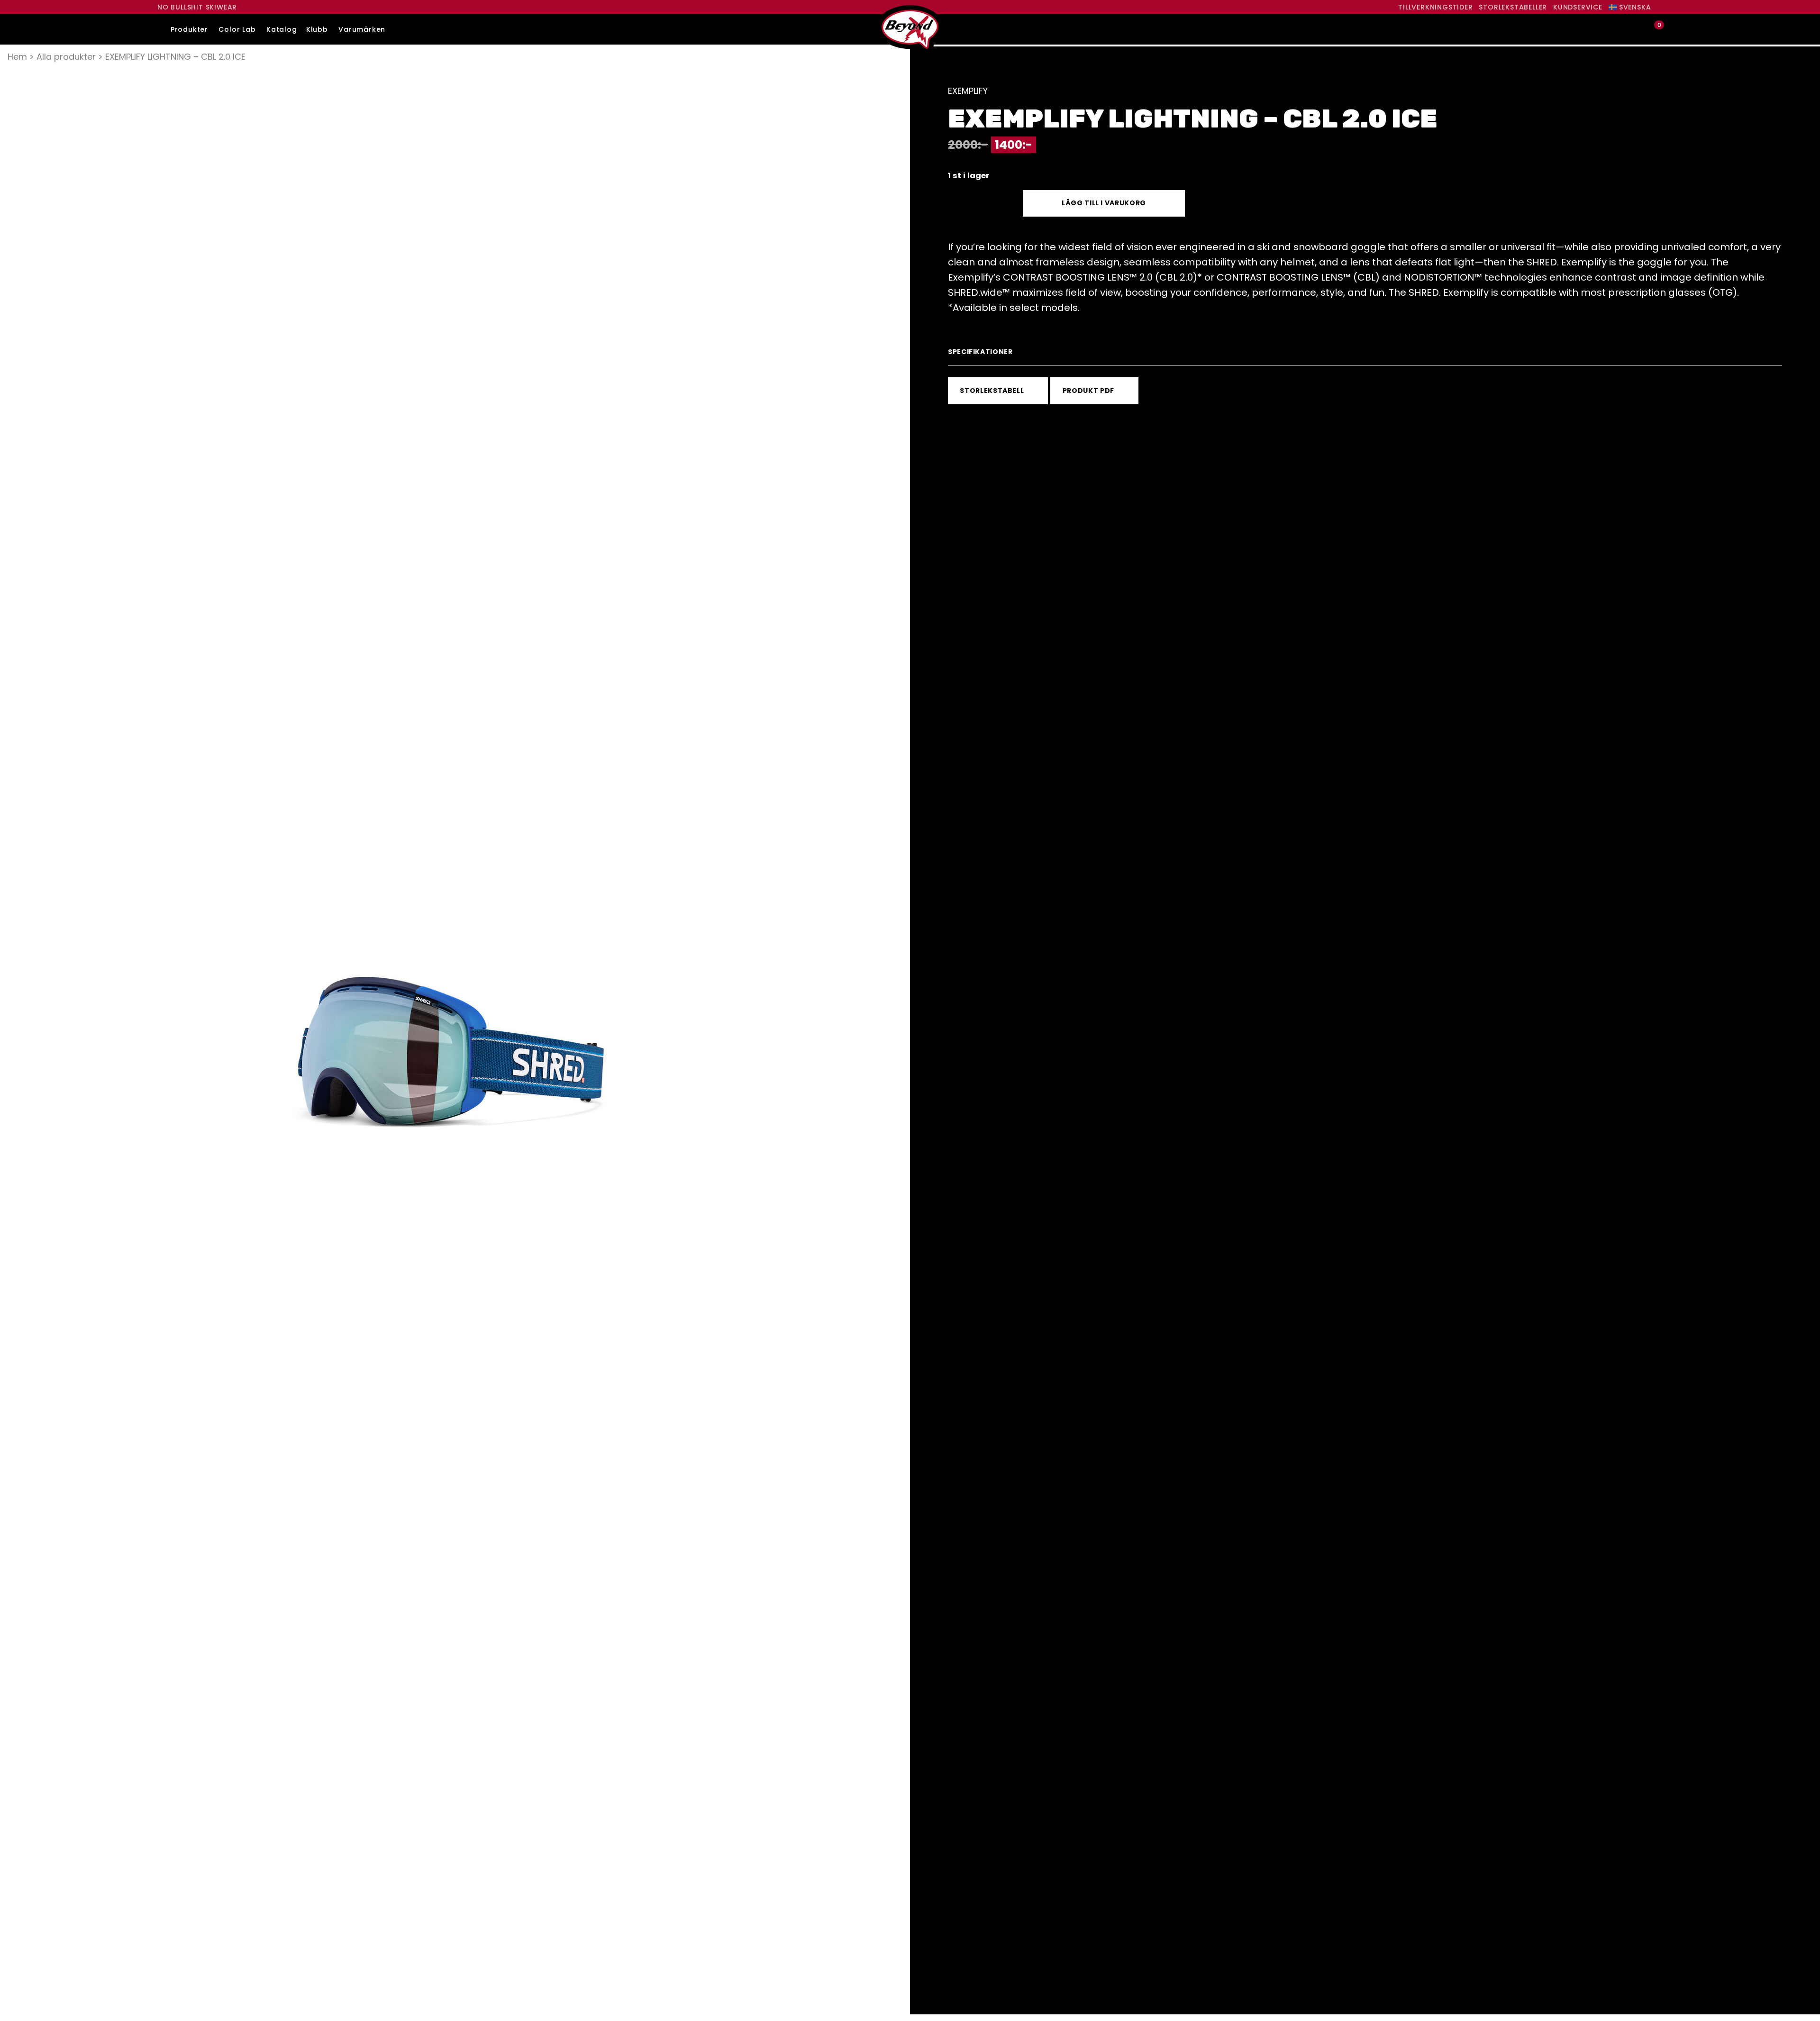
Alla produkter (66, 57)
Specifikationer (980, 352)
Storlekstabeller (1513, 7)
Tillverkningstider (1435, 7)
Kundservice (1578, 7)
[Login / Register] (1638, 30)
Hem (17, 57)
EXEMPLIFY (968, 91)
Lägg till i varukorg (1104, 203)
